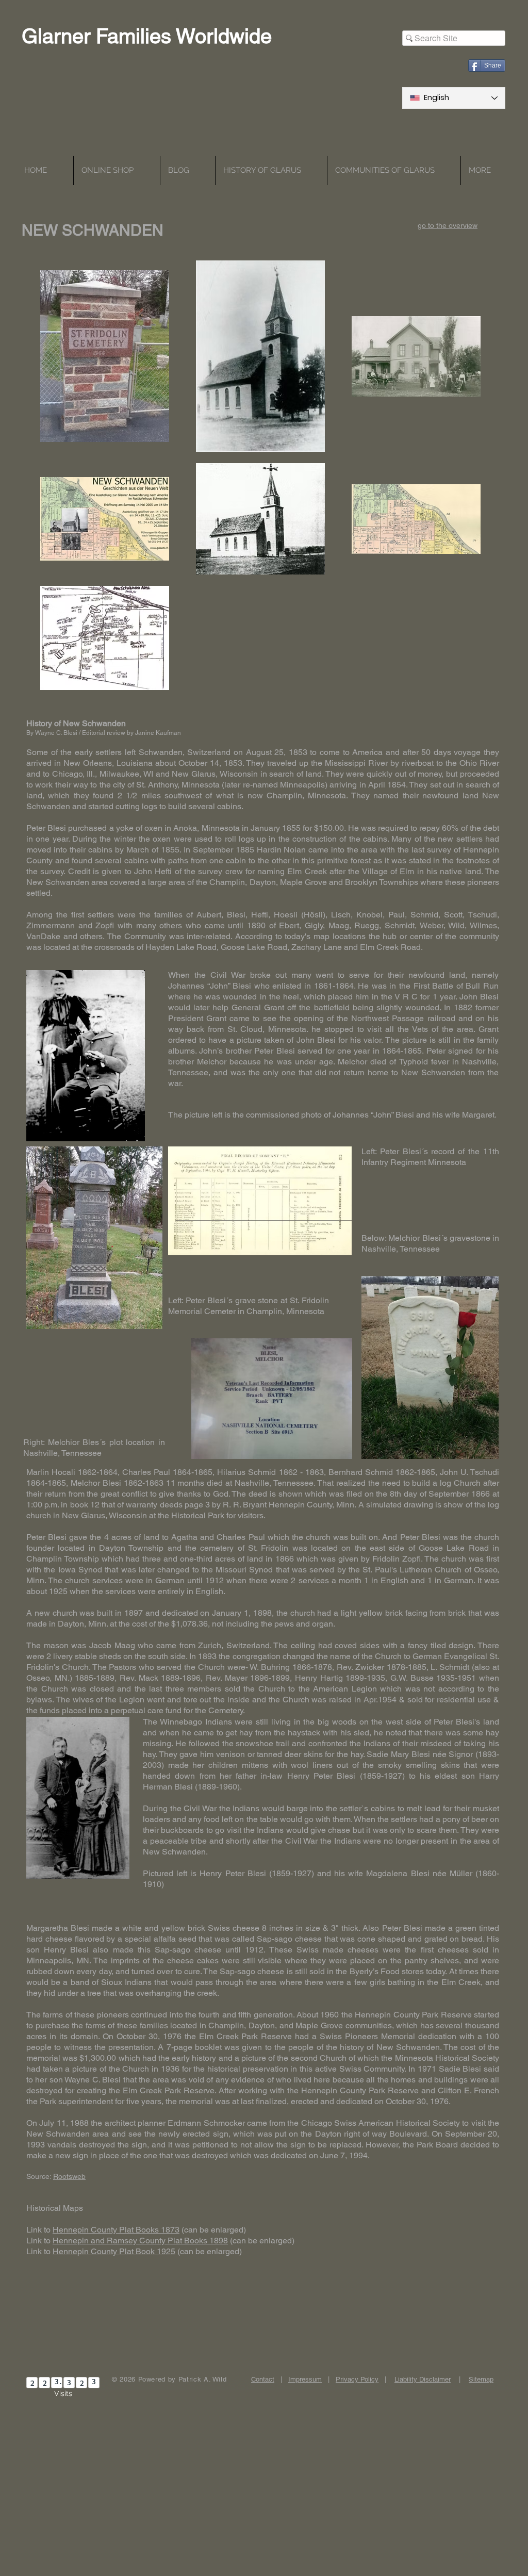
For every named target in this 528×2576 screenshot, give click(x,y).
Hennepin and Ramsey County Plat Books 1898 (140, 2241)
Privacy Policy (357, 2379)
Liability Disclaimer (423, 2379)
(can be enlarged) (214, 2230)
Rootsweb (69, 2176)
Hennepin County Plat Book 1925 (114, 2251)
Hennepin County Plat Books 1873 (116, 2230)
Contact (263, 2379)
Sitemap (481, 2379)
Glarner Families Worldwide (147, 36)
